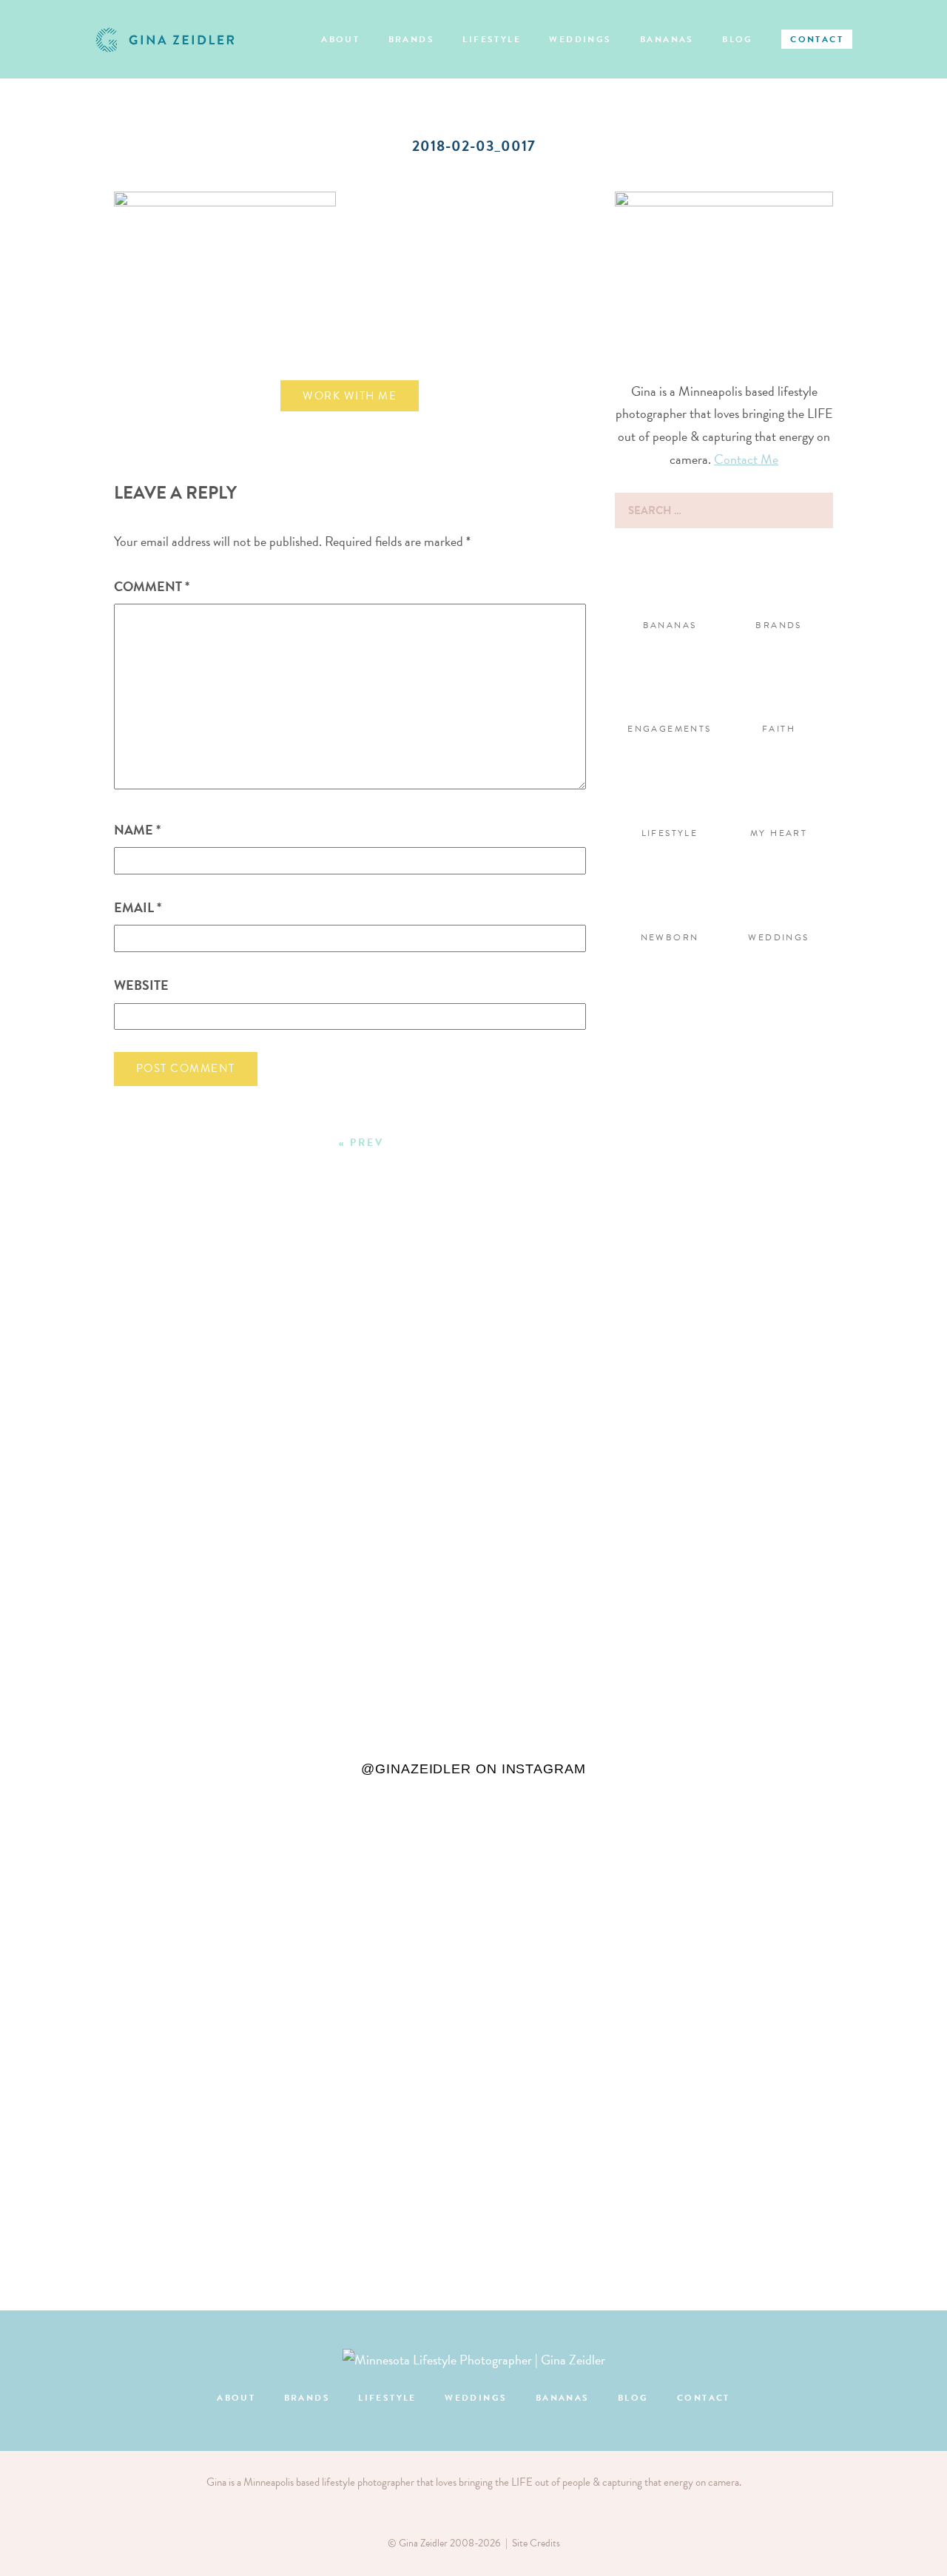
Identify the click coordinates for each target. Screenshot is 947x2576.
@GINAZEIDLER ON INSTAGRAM (473, 1769)
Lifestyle (492, 39)
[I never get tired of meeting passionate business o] (871, 1429)
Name (137, 830)
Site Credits (536, 2543)
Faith (779, 729)
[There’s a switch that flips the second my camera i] (394, 1373)
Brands (411, 39)
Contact (817, 39)
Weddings (580, 39)
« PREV (361, 1143)
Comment (152, 586)
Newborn (670, 937)
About (340, 39)
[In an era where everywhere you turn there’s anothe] (553, 1508)
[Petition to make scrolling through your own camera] (712, 1769)
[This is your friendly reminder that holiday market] (76, 1520)
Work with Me (350, 396)
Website (141, 985)
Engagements (669, 729)
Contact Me (746, 459)
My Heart (779, 833)
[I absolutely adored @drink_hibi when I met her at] (235, 1542)
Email (138, 907)
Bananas (667, 39)
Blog (738, 39)
